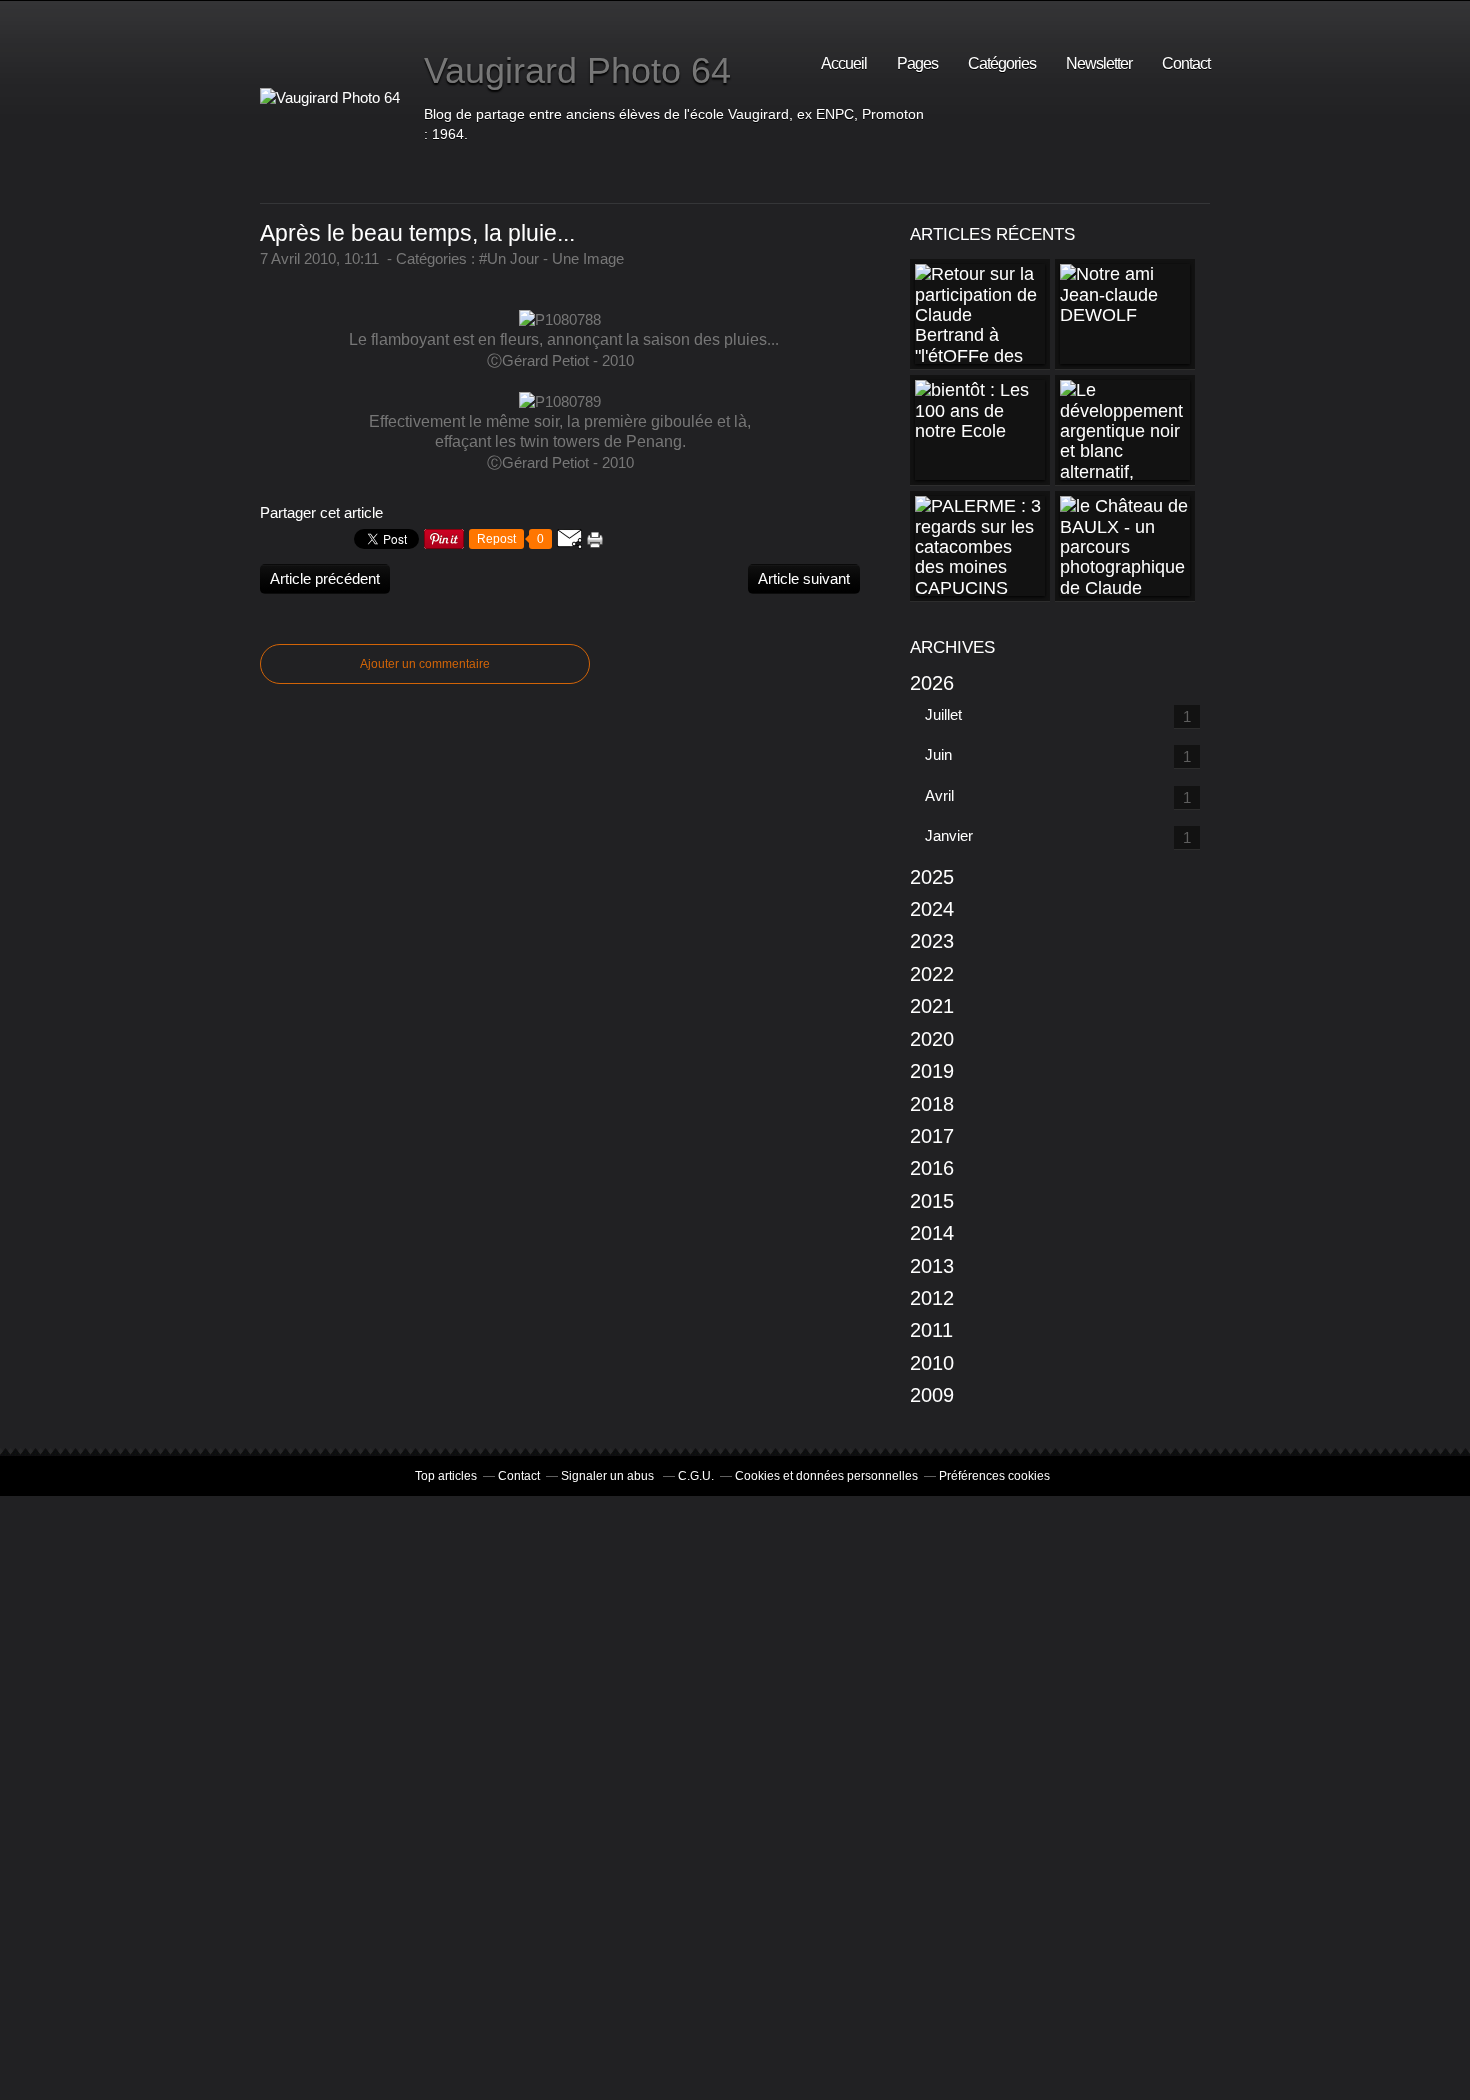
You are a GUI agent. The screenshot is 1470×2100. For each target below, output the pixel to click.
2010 (932, 1363)
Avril (939, 795)
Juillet (943, 714)
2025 (932, 877)
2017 (932, 1136)
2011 (931, 1330)
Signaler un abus (609, 1476)
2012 (932, 1298)
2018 (932, 1104)
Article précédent (325, 578)
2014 (932, 1233)
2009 (932, 1395)
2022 (932, 974)
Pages (917, 63)
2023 (932, 941)
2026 (932, 683)
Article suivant (804, 578)
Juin (938, 754)
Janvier (949, 835)
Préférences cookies (994, 1476)
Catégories (1002, 63)
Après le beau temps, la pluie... (417, 233)
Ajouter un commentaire (425, 664)
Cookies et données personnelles (826, 1476)
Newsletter (1099, 63)
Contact (1186, 63)
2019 (932, 1071)
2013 (932, 1266)
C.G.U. (696, 1476)
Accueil (844, 63)
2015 (932, 1201)
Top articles (446, 1476)
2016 (932, 1168)
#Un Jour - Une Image (551, 258)
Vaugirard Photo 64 (577, 70)
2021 (932, 1006)
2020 (932, 1039)
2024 (932, 909)
